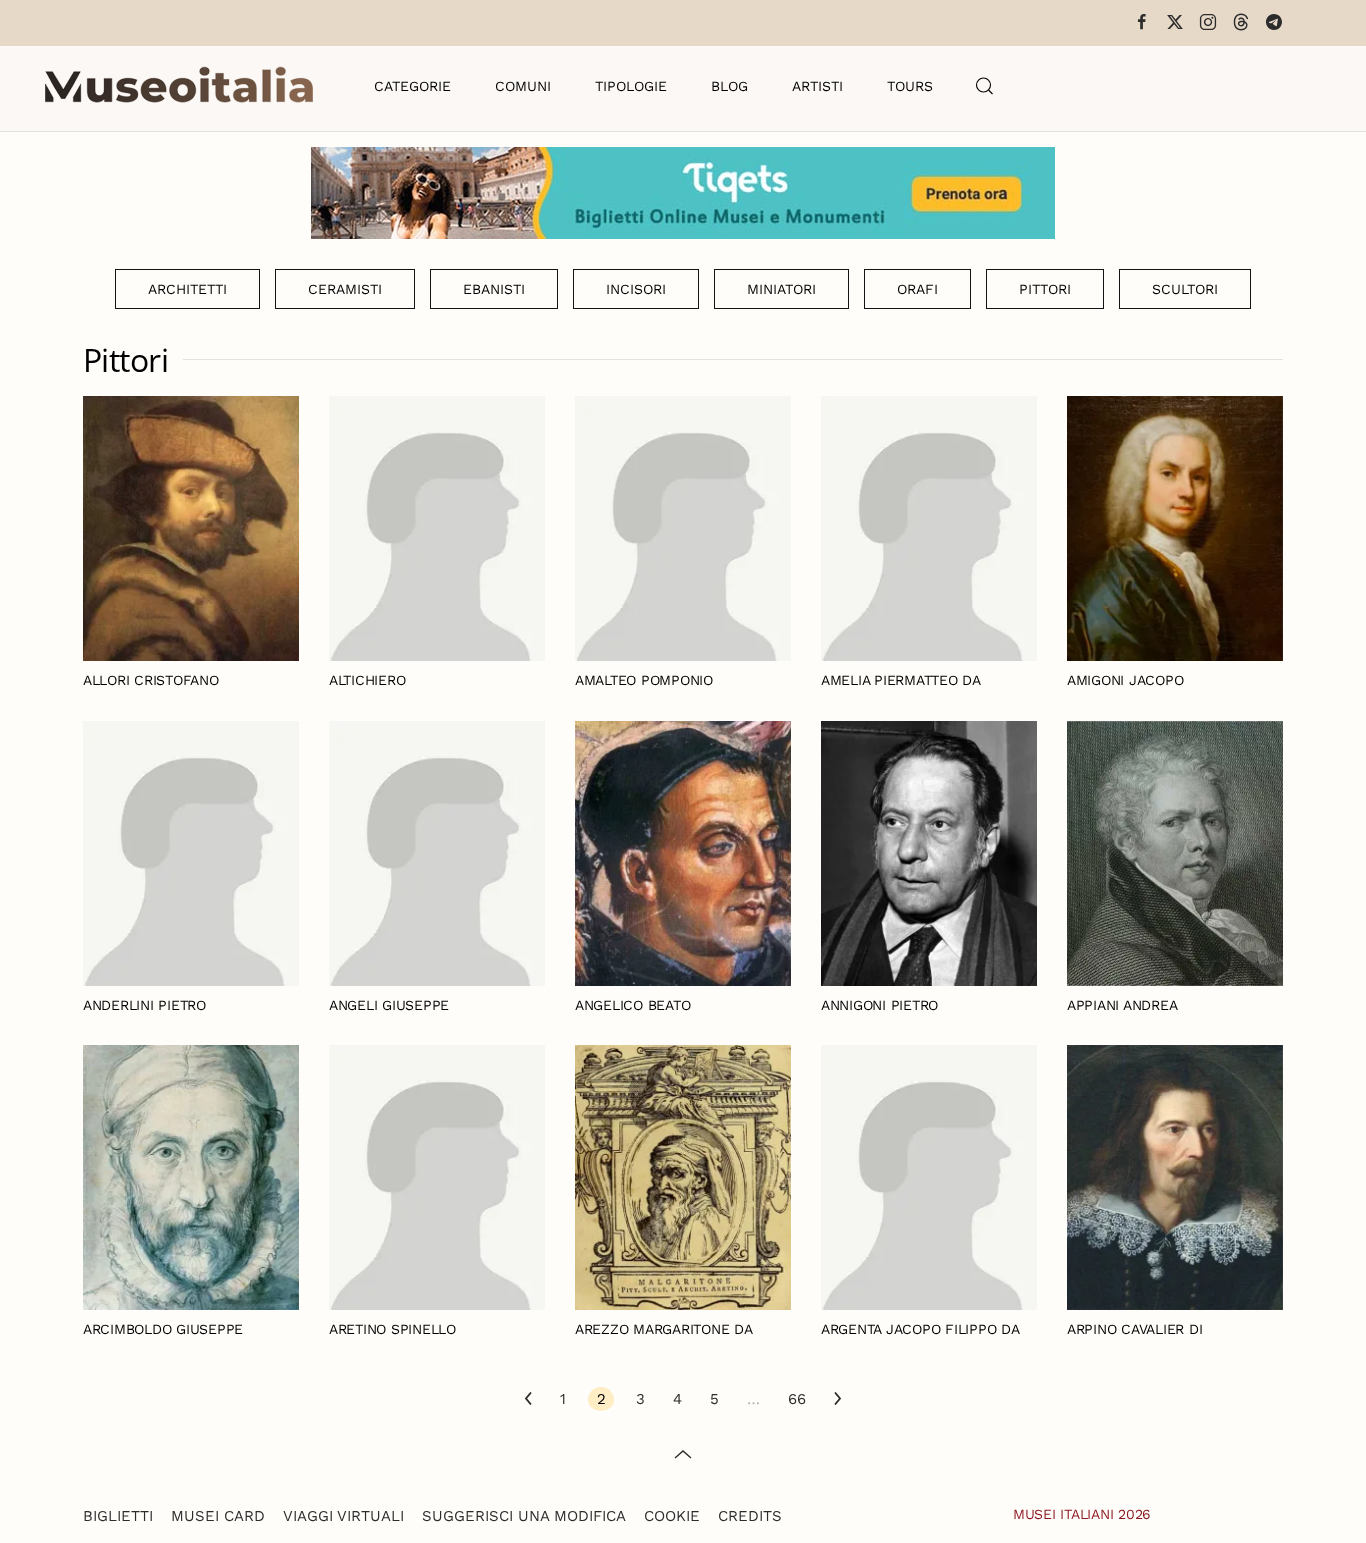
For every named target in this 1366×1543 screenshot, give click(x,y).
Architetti (187, 289)
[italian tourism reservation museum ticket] (683, 193)
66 (797, 1399)
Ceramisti (345, 289)
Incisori (636, 289)
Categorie (412, 86)
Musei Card (218, 1516)
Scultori (1185, 289)
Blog (729, 86)
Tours (910, 86)
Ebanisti (494, 289)
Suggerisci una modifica (524, 1516)
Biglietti (118, 1516)
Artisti (817, 86)
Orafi (917, 289)
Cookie (672, 1516)
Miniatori (781, 289)
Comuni (523, 86)
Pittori (1045, 289)
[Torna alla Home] (179, 86)
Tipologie (631, 86)
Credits (750, 1516)
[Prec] (528, 1400)
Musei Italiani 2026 (1082, 1514)
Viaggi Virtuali (343, 1516)
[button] (985, 86)
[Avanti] (837, 1400)
